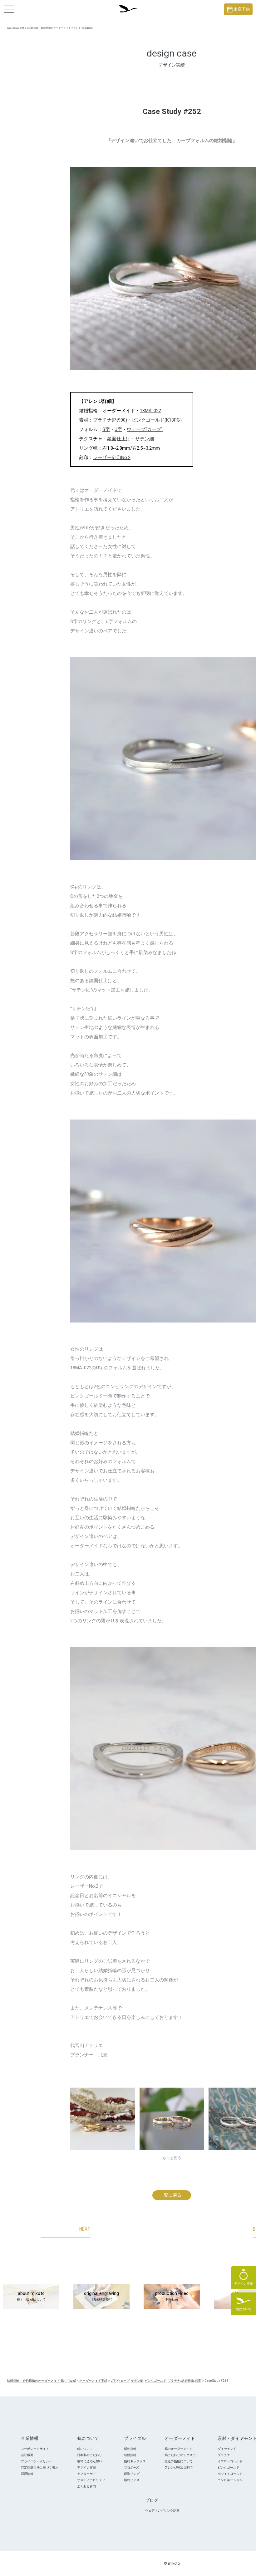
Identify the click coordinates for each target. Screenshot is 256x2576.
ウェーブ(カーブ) (145, 429)
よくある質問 (86, 2486)
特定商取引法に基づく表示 (40, 2467)
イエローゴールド (230, 2461)
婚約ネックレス (135, 2461)
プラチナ (224, 2455)
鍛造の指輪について (179, 2461)
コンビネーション (230, 2480)
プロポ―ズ (131, 2467)
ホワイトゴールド (230, 2474)
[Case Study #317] (103, 2119)
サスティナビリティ (91, 2480)
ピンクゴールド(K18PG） (158, 420)
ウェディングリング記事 (162, 2511)
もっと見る (172, 2158)
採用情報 (27, 2474)
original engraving (101, 2296)
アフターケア (86, 2474)
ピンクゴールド (229, 2467)
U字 (118, 429)
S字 (106, 429)
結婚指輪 (130, 2455)
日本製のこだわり (90, 2455)
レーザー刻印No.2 (112, 457)
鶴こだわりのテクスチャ (182, 2455)
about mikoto (31, 2296)
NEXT (66, 2229)
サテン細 (145, 439)
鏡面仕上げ (119, 439)
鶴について (85, 2449)
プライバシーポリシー (37, 2461)
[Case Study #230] (172, 2119)
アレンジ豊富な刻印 (179, 2467)
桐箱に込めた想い (90, 2461)
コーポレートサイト (35, 2449)
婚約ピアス (132, 2480)
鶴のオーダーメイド (179, 2449)
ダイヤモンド (227, 2449)
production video (172, 2296)
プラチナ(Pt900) (110, 420)
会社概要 (27, 2455)
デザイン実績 (86, 2467)
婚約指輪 (130, 2449)
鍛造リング (132, 2474)
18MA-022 (150, 411)
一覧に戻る (170, 2195)
